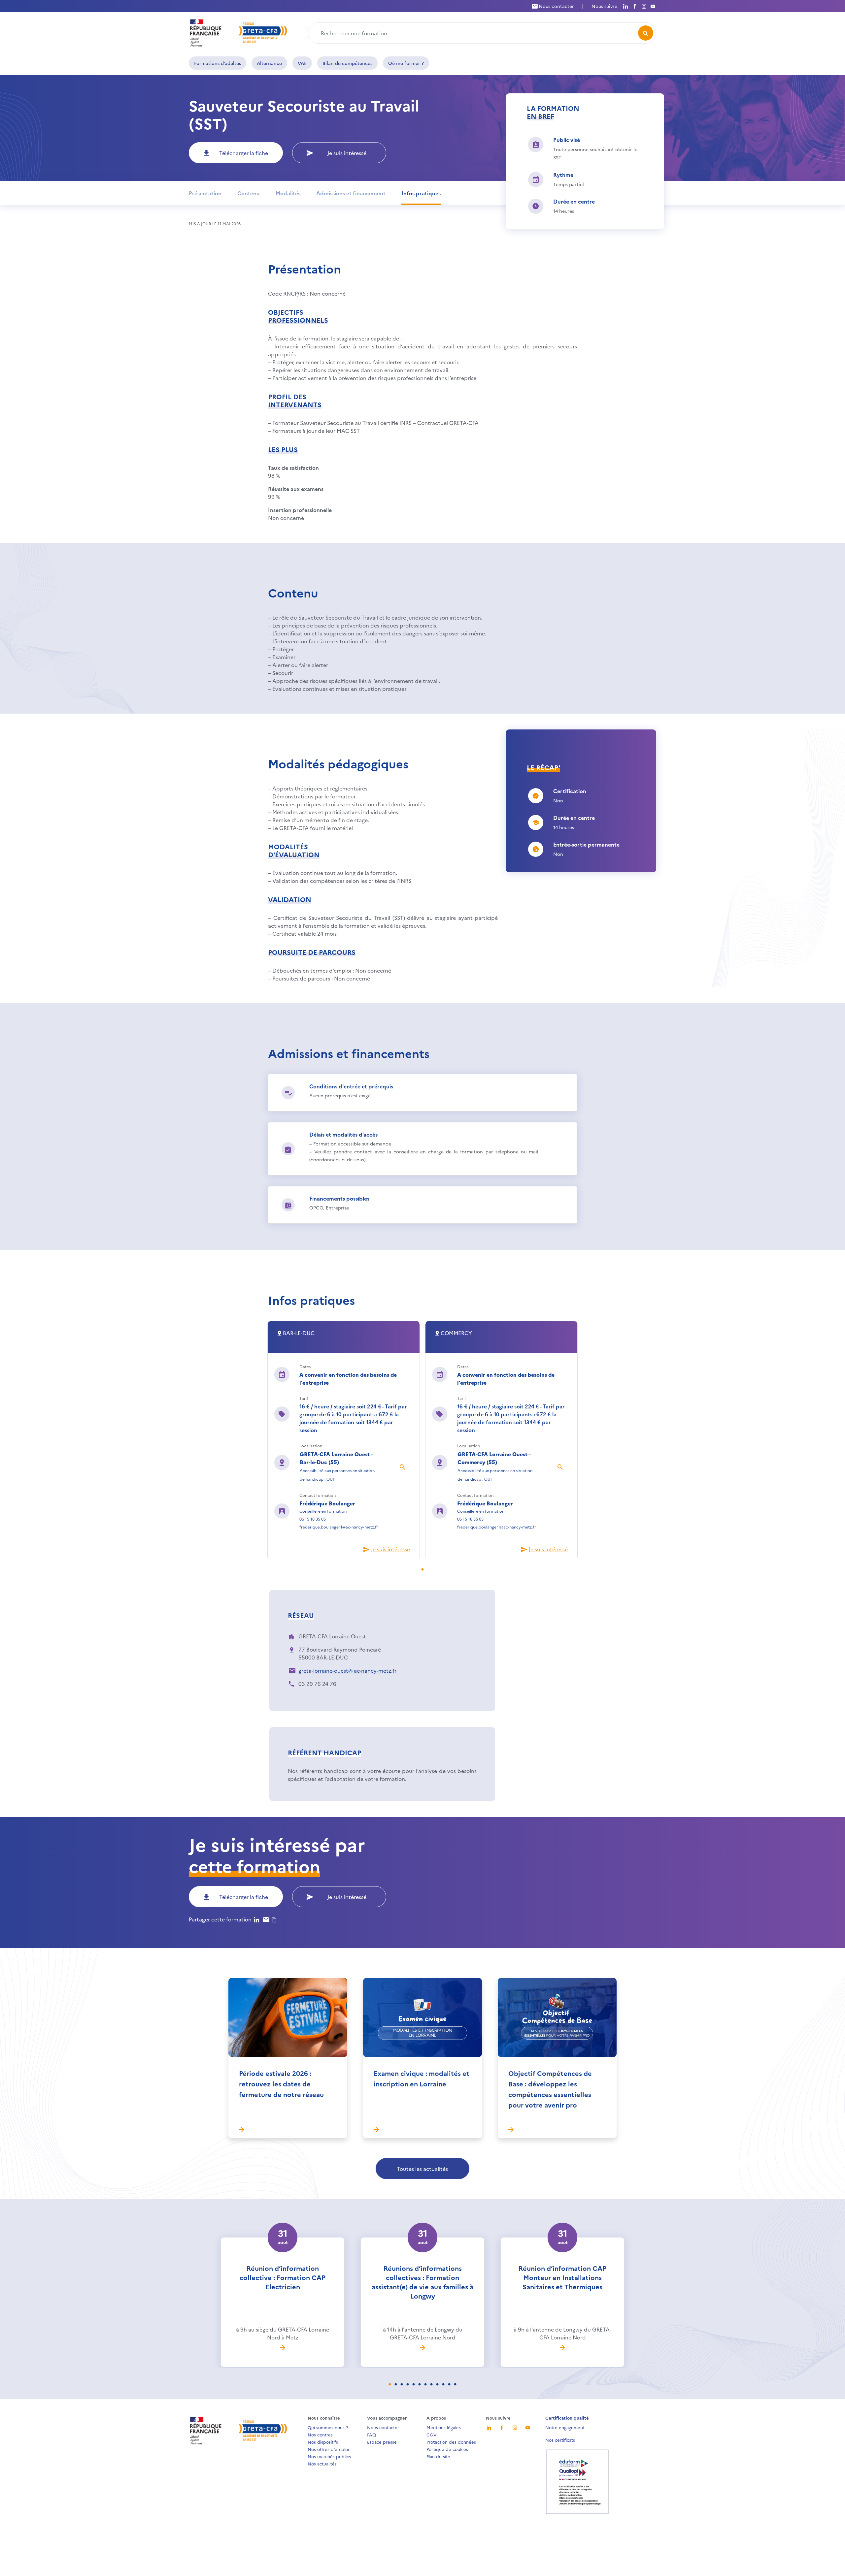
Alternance (269, 63)
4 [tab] (412, 2385)
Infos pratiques (421, 193)
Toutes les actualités (422, 2169)
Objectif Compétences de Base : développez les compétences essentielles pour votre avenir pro (550, 2089)
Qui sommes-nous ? (328, 2427)
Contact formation (318, 1495)
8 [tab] (435, 2385)
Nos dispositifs (323, 2442)
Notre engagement (565, 2427)
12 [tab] (459, 2385)
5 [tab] (418, 2385)
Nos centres (320, 2434)
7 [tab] (429, 2385)
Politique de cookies (447, 2449)
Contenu (249, 193)
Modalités (288, 193)
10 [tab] (447, 2385)
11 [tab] (453, 2385)
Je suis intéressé (347, 153)
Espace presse (382, 2442)
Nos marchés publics (329, 2456)
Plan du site (438, 2456)
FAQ (372, 2434)
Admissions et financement (351, 193)
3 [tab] (406, 2385)
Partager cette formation (220, 1919)
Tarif (304, 1398)
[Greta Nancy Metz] (239, 32)
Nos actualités (322, 2463)
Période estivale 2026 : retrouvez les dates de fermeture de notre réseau (281, 2083)
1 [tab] (426, 1570)
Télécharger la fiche (244, 153)
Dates (305, 1366)
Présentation (205, 193)
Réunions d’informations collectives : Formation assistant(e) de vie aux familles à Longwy (422, 2282)
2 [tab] (400, 2385)
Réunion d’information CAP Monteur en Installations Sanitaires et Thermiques (562, 2277)
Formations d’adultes (218, 63)
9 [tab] (441, 2385)
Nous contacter (556, 6)
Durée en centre (574, 201)
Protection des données (451, 2442)
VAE (302, 63)
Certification (570, 791)
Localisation (311, 1446)
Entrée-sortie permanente (586, 844)
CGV (432, 2434)
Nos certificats (560, 2440)
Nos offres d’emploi (328, 2449)
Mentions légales (444, 2427)
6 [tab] (423, 2385)
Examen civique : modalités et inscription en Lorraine (422, 2078)
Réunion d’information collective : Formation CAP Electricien (283, 2277)
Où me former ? (406, 63)
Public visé (567, 140)
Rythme (563, 175)
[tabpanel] (344, 1439)
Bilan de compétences (347, 63)
